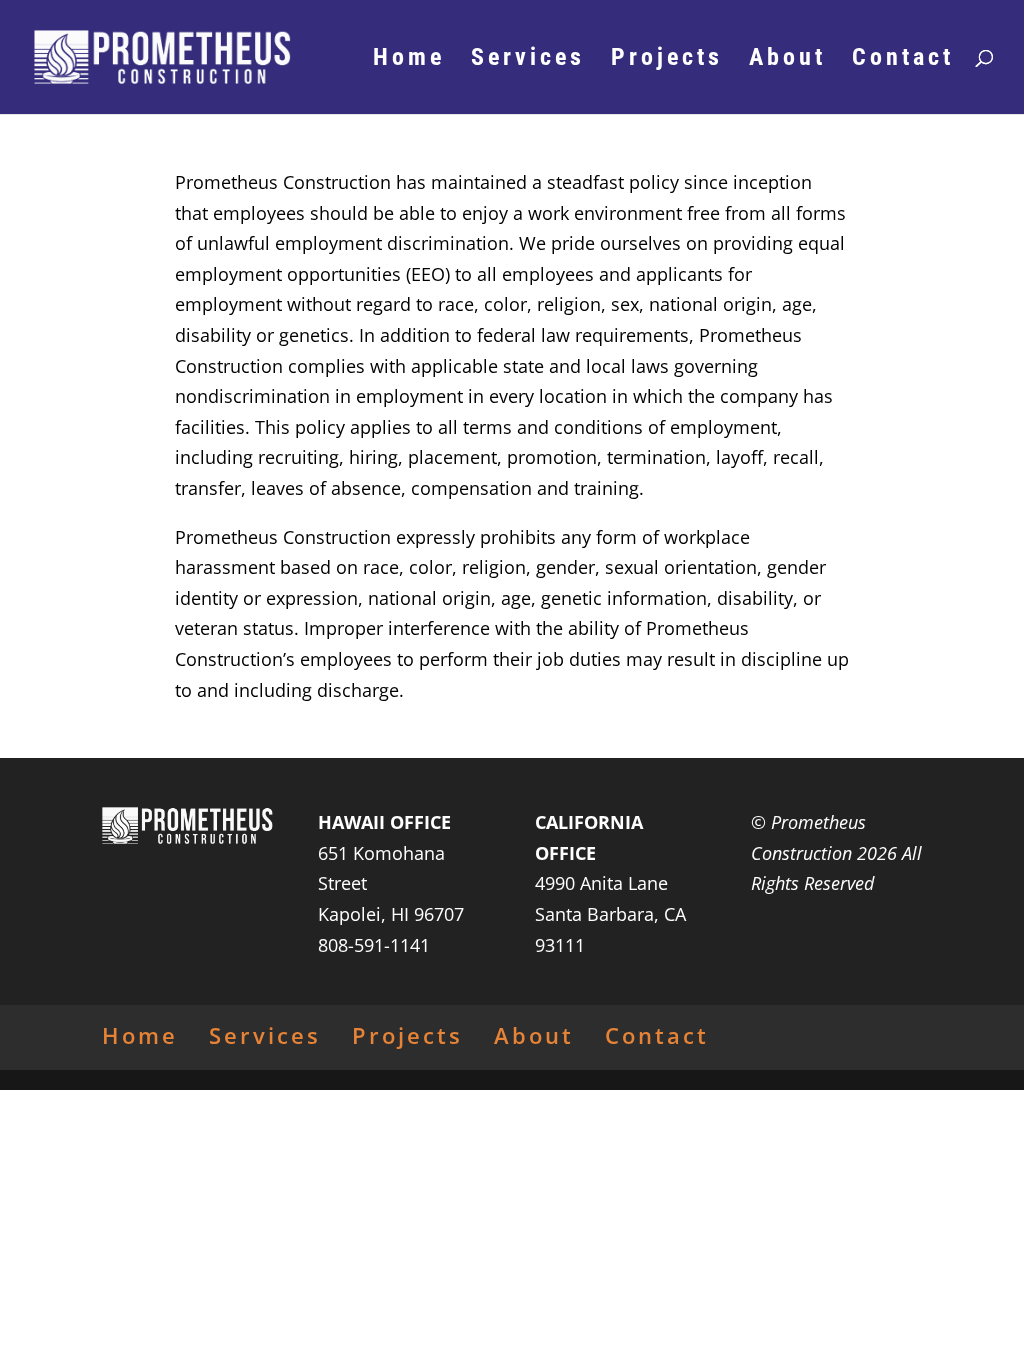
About (787, 60)
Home (409, 60)
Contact (903, 60)
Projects (667, 60)
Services (528, 60)
